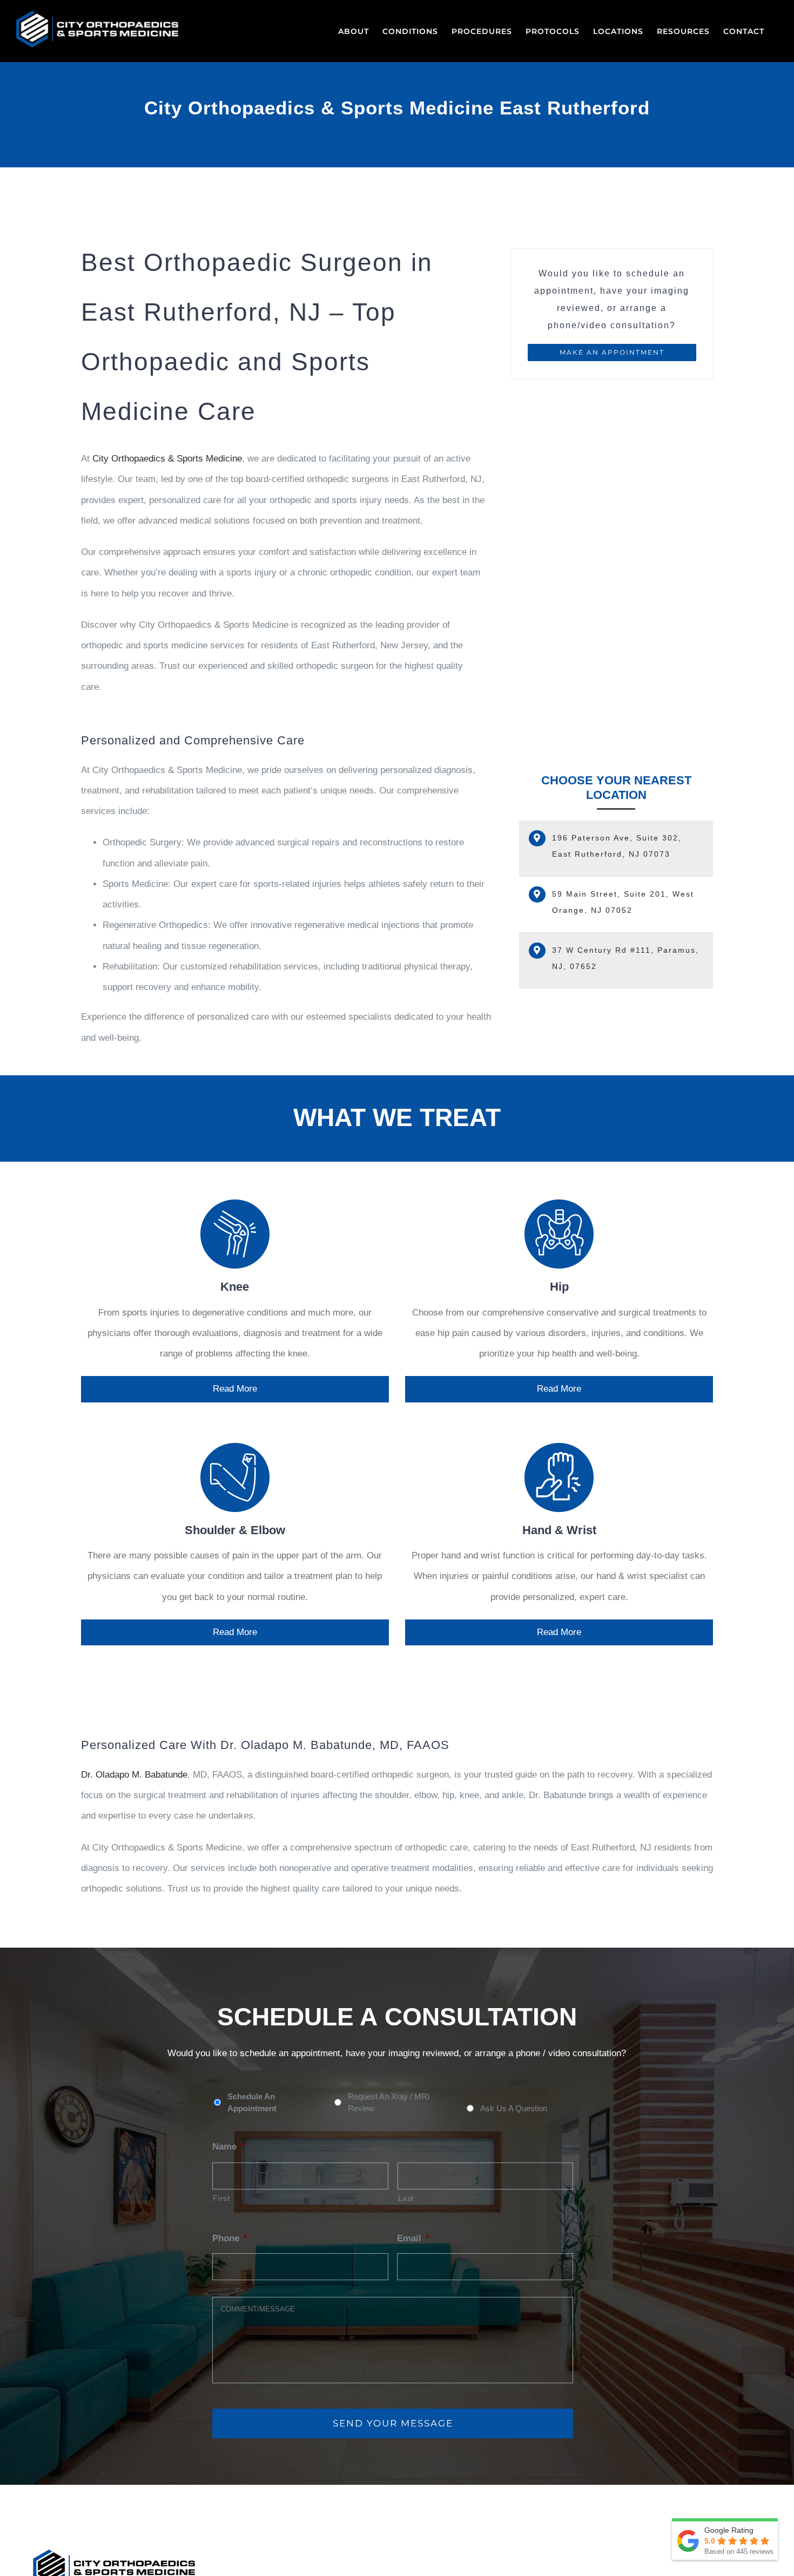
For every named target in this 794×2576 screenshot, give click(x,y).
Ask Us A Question (514, 2109)
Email (413, 2238)
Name (228, 2147)
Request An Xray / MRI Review (389, 2103)
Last (406, 2198)
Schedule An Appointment (252, 2103)
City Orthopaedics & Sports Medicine (167, 459)
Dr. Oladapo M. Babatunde (134, 1775)
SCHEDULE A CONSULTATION (397, 2017)
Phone (230, 2238)
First (221, 2198)
